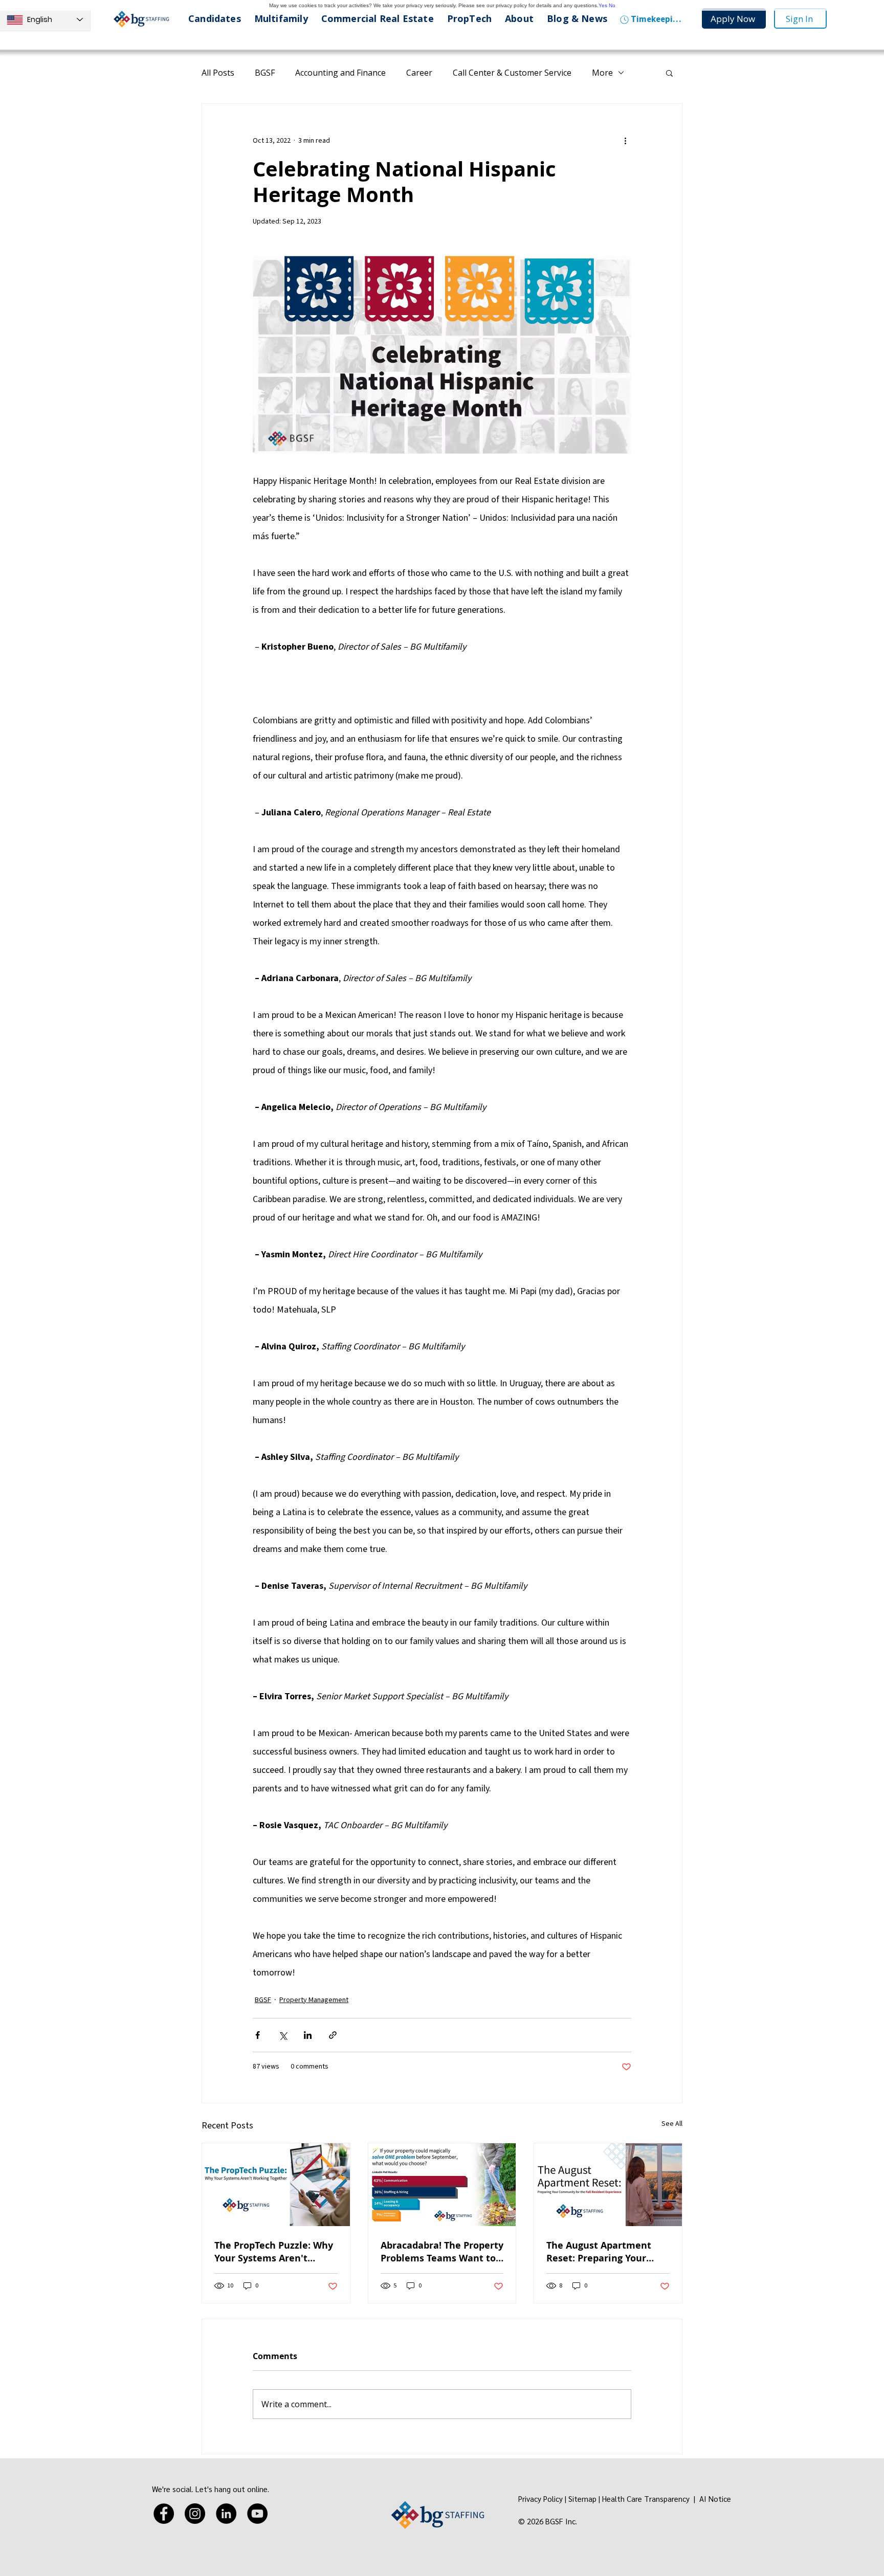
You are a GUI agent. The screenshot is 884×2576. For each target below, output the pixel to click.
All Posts (218, 73)
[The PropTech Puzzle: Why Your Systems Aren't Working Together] (276, 2185)
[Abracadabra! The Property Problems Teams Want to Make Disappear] (442, 2185)
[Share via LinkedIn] (308, 2035)
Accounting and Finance (340, 73)
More (602, 73)
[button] (669, 73)
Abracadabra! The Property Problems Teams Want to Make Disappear (442, 2252)
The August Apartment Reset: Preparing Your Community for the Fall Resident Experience (600, 2252)
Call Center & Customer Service (512, 73)
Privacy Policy (540, 2499)
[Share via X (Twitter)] (283, 2035)
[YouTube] (257, 2514)
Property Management (314, 2000)
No (612, 5)
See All (672, 2124)
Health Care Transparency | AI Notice (668, 2499)
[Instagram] (195, 2514)
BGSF (265, 73)
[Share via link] (333, 2035)
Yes (603, 5)
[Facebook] (164, 2514)
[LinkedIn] (226, 2514)
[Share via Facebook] (258, 2035)
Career (419, 73)
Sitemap (582, 2499)
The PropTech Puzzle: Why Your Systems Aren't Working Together (274, 2252)
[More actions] (625, 141)
